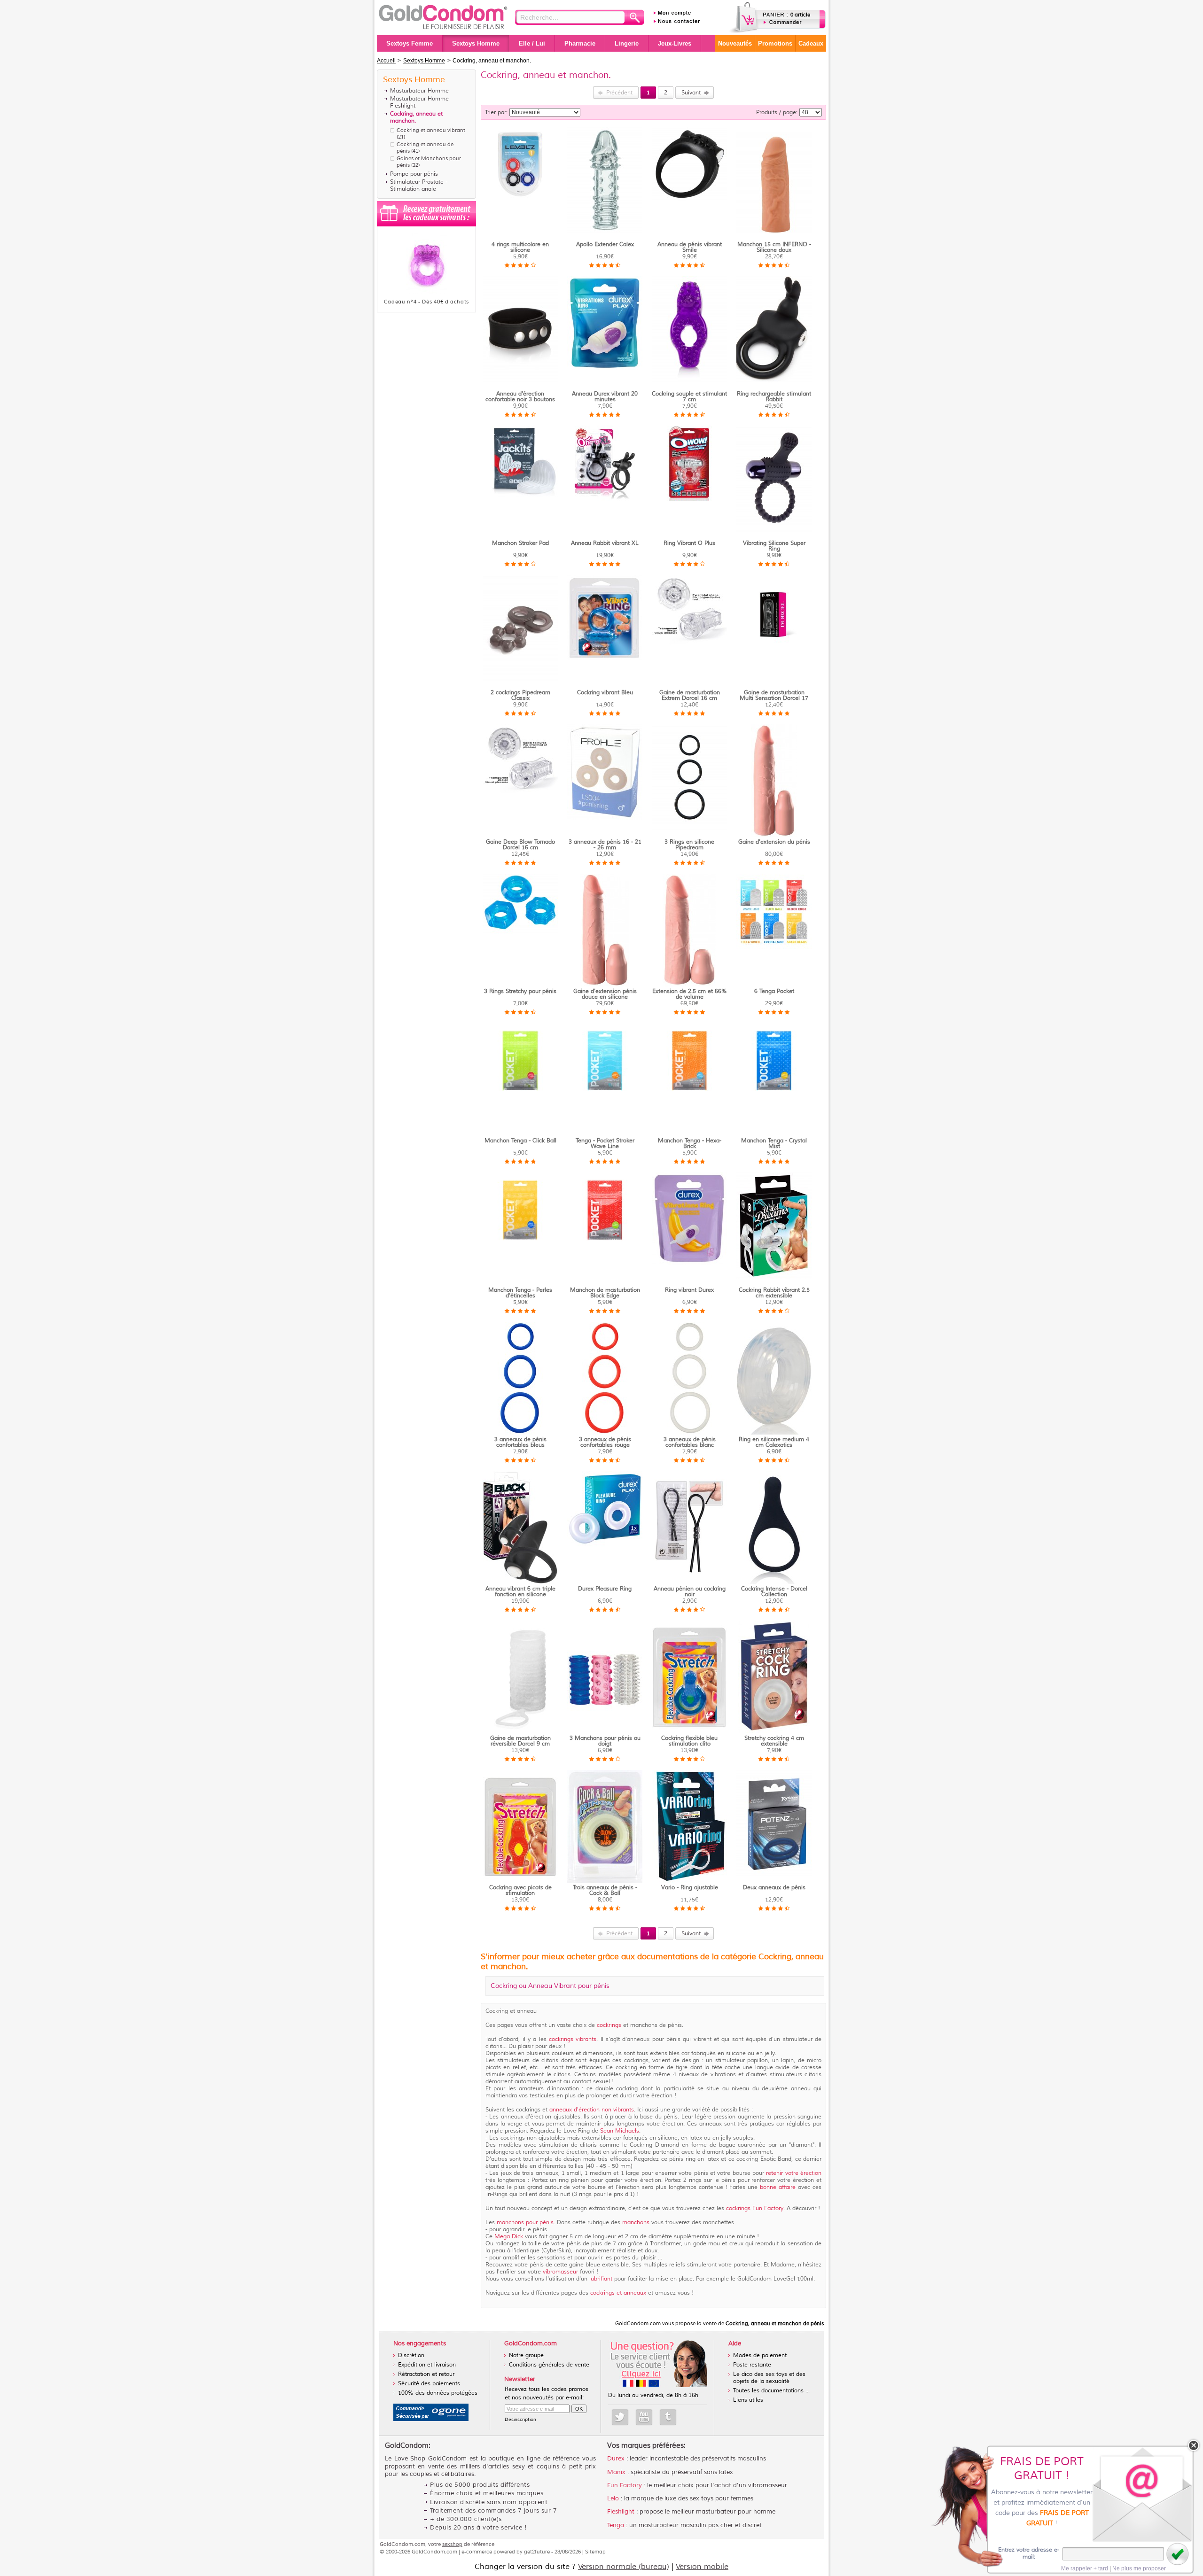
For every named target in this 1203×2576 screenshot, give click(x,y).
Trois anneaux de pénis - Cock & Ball (605, 1890)
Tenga (616, 2525)
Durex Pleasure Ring (605, 1589)
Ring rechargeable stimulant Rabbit (774, 397)
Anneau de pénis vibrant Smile (690, 247)
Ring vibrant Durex (689, 1290)
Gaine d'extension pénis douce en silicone (605, 994)
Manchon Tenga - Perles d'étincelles (520, 1293)
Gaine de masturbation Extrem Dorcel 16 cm (690, 695)
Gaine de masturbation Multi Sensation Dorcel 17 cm (774, 698)
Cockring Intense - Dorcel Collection (774, 1592)
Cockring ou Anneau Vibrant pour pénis (550, 1986)
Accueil (386, 61)
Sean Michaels (619, 2131)
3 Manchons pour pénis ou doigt (605, 1741)
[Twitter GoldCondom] (620, 2417)
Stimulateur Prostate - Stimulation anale (419, 186)
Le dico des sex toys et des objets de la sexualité (769, 2378)
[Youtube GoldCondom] (644, 2417)
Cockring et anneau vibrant (431, 130)
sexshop (452, 2544)
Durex (616, 2459)
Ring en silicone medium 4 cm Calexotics (774, 1442)
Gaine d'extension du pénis (774, 842)
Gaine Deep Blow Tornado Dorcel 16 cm (520, 845)
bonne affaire (778, 2187)
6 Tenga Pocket (774, 991)
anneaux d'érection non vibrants (592, 2110)
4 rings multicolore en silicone (520, 247)
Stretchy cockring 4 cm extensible (774, 1741)
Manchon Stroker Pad (520, 543)
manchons (636, 2223)
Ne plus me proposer (1139, 2568)
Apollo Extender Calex (605, 244)
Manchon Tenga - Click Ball (520, 1141)
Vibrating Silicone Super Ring (774, 546)
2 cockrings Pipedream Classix (520, 695)
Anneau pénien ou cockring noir (690, 1592)
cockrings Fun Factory (754, 2208)
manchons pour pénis (525, 2223)
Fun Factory (625, 2485)
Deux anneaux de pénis (774, 1888)
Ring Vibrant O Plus (689, 543)
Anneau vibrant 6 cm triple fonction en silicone (520, 1592)
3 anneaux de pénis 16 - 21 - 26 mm (605, 845)
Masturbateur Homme (419, 91)
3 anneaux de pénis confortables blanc (690, 1442)
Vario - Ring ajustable (690, 1888)
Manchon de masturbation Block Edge (605, 1293)
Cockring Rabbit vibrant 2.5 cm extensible (774, 1293)
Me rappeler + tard (1085, 2568)
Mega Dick (510, 2237)
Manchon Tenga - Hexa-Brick (690, 1144)
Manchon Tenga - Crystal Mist (774, 1144)
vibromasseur (560, 2272)
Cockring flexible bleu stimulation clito (689, 1741)
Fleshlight (621, 2512)
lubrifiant (601, 2279)
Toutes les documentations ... (771, 2391)
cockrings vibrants (572, 2039)
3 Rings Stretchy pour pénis (520, 991)
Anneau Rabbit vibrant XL (605, 543)
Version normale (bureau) (624, 2567)
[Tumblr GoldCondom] (668, 2417)
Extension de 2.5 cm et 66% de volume (690, 994)
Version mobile (702, 2567)
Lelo (613, 2498)
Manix (616, 2472)
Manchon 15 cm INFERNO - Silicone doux (774, 247)
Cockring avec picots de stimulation (520, 1890)
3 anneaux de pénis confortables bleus (520, 1442)
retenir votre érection (793, 2173)
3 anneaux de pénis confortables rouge (605, 1442)
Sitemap (595, 2552)
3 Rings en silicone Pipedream (689, 845)
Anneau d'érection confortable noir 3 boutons (520, 397)
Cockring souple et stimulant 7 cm (689, 397)
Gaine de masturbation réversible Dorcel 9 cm (520, 1741)
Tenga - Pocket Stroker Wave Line (605, 1144)
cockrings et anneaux (619, 2293)
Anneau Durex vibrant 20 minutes (605, 397)
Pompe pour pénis (414, 174)
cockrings (610, 2025)
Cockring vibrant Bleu (605, 693)
